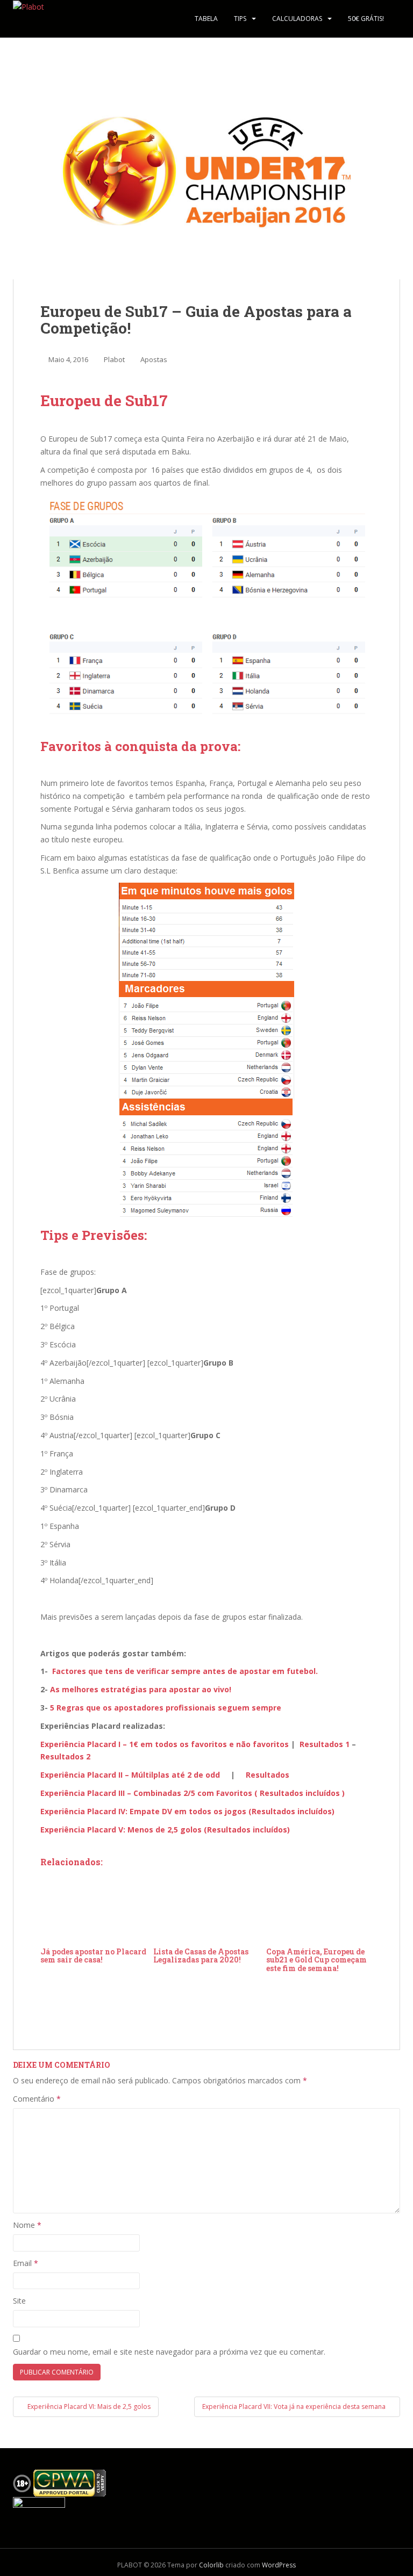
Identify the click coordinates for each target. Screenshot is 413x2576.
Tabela (206, 19)
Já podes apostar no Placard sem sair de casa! (93, 1956)
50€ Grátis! (366, 19)
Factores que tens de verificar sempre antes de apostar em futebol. (185, 1671)
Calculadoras (297, 19)
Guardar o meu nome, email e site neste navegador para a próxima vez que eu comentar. (169, 2352)
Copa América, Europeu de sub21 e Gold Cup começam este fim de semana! (316, 1960)
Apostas (154, 359)
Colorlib (211, 2565)
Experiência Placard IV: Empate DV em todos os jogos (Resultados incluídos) (187, 1811)
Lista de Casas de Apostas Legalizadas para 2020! (201, 1956)
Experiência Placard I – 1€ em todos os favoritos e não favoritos (165, 1744)
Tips (240, 19)
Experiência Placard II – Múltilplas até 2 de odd (130, 1775)
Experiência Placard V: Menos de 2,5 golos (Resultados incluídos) (165, 1830)
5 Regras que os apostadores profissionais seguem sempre (166, 1708)
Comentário (37, 2099)
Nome (27, 2225)
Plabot (114, 359)
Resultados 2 (65, 1756)
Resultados (268, 1775)
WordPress (279, 2565)
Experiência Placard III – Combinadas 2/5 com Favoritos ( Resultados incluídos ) (193, 1793)
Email (26, 2263)
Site (19, 2301)
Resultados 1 (325, 1744)
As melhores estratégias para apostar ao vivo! (141, 1689)
